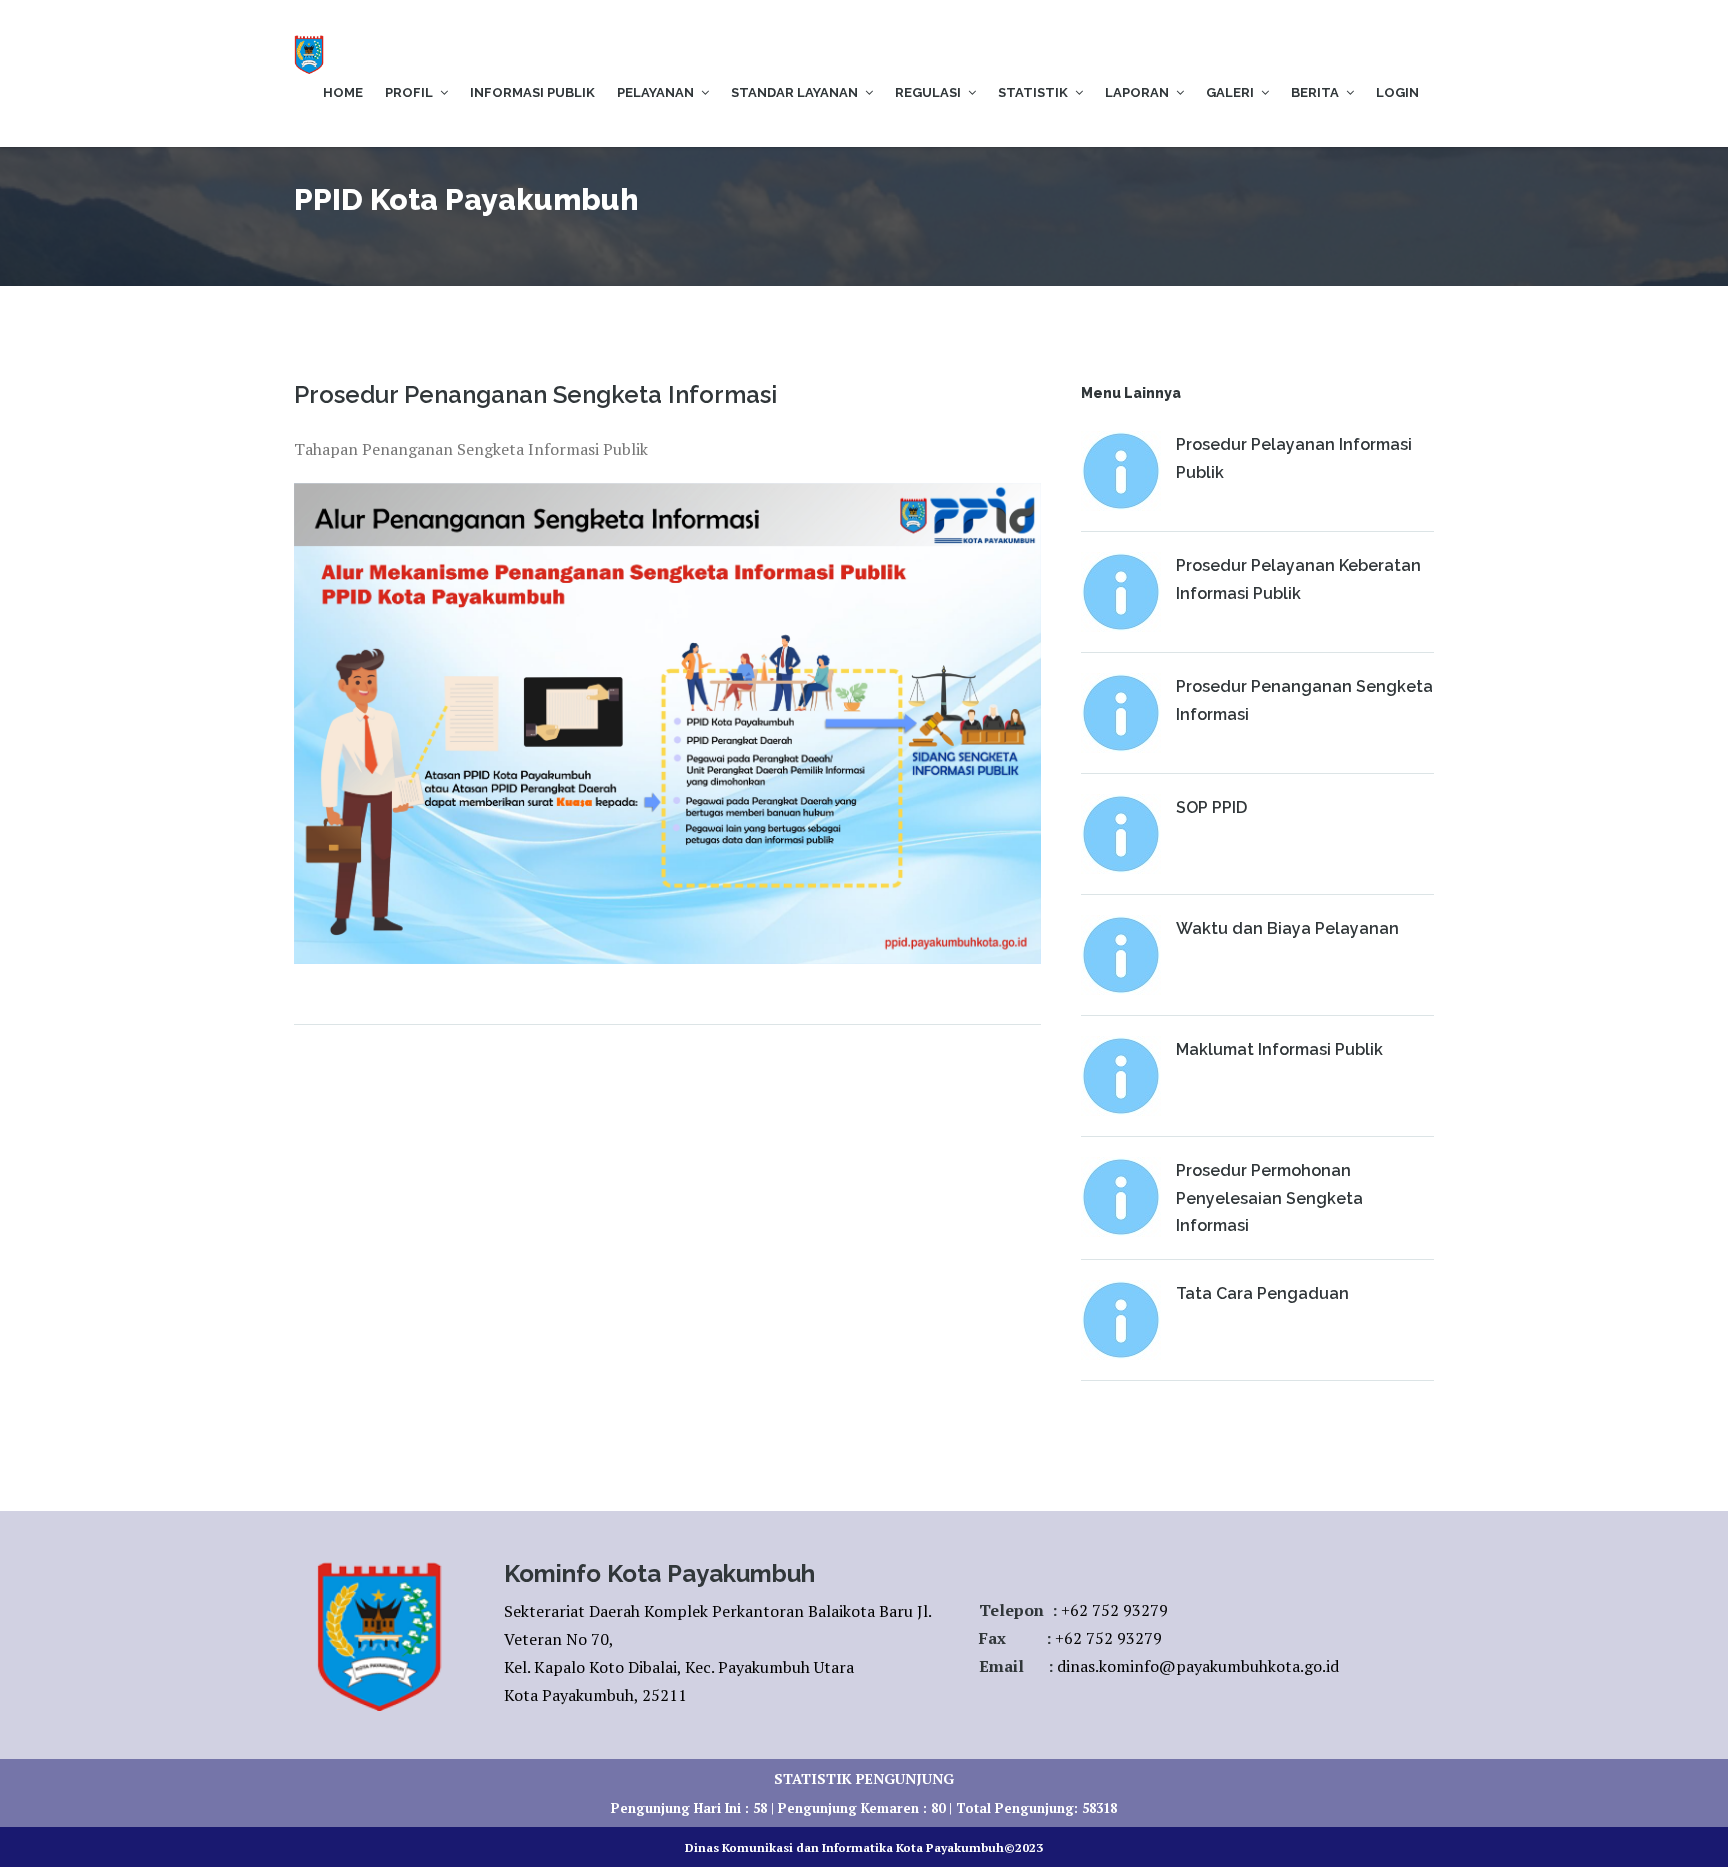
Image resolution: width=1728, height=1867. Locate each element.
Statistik (1033, 92)
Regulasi (928, 92)
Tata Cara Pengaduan (1262, 1293)
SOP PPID (1211, 807)
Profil (409, 92)
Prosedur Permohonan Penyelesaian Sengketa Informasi (1269, 1197)
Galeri (1230, 92)
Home (343, 92)
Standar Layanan (794, 92)
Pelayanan (655, 92)
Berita (1315, 92)
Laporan (1137, 92)
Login (1397, 92)
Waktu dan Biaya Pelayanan (1287, 928)
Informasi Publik (532, 92)
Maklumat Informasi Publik (1279, 1049)
